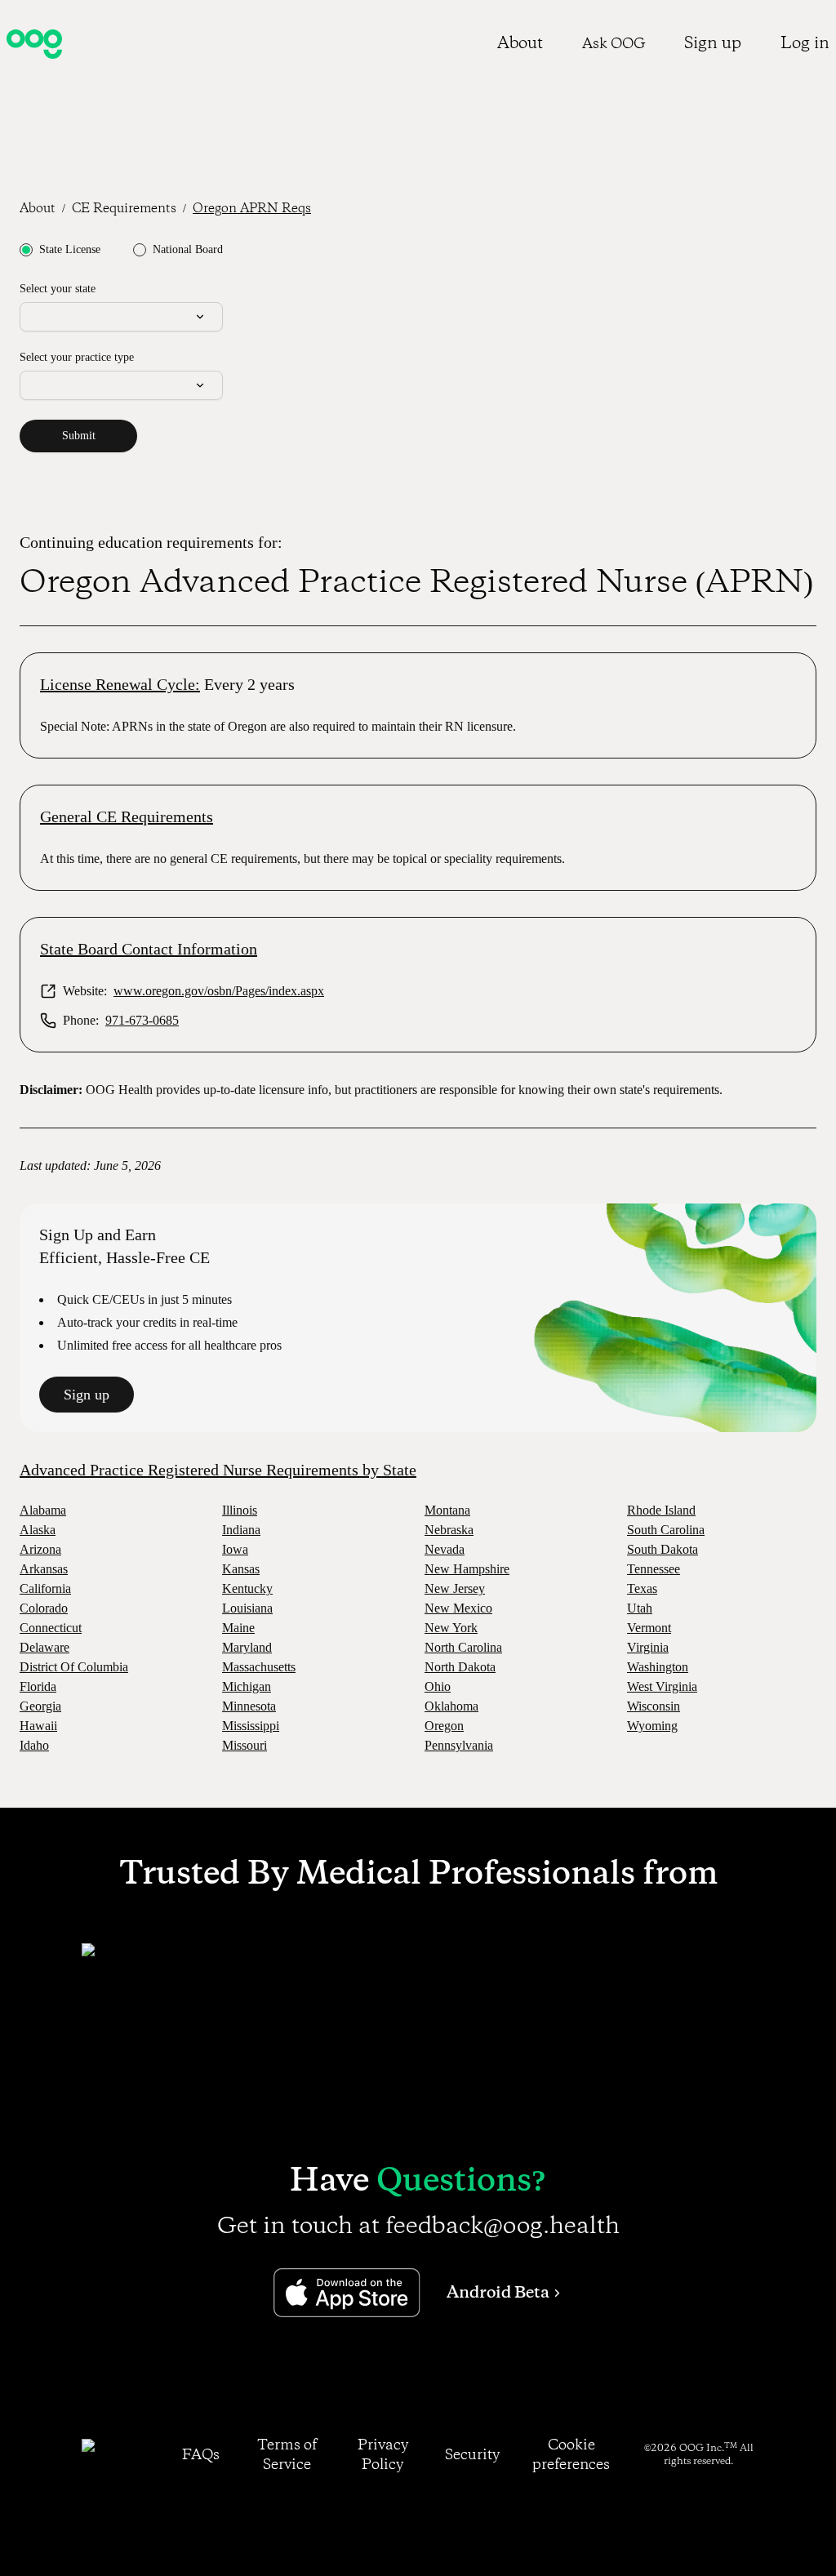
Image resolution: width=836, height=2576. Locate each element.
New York (451, 1628)
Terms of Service (287, 2455)
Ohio (438, 1686)
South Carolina (666, 1530)
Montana (447, 1510)
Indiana (241, 1530)
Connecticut (51, 1628)
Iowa (235, 1549)
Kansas (241, 1569)
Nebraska (449, 1530)
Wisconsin (654, 1706)
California (45, 1588)
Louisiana (247, 1608)
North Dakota (460, 1667)
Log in (805, 44)
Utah (640, 1608)
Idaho (34, 1745)
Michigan (247, 1686)
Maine (238, 1628)
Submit (79, 436)
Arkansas (44, 1569)
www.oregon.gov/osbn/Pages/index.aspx (219, 991)
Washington (658, 1667)
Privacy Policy (383, 2455)
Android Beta (498, 2293)
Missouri (245, 1745)
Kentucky (247, 1588)
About (520, 44)
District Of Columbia (74, 1667)
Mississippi (251, 1726)
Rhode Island (661, 1510)
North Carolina (463, 1647)
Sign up (713, 44)
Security (472, 2455)
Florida (38, 1686)
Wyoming (652, 1726)
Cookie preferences (571, 2455)
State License (70, 250)
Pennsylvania (459, 1745)
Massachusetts (259, 1667)
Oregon (444, 1726)
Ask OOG (614, 44)
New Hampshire (467, 1569)
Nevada (445, 1549)
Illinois (240, 1510)
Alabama (43, 1510)
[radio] (26, 250)
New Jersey (455, 1588)
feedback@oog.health (502, 2227)
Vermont (649, 1628)
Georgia (40, 1706)
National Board (188, 250)
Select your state (58, 289)
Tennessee (654, 1569)
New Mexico (458, 1608)
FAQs (201, 2455)
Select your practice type (77, 357)
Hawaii (38, 1726)
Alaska (38, 1530)
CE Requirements (124, 209)
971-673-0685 (142, 1020)
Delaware (44, 1647)
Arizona (40, 1549)
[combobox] (121, 317)
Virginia (648, 1647)
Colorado (44, 1608)
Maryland (247, 1647)
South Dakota (663, 1549)
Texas (642, 1588)
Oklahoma (451, 1706)
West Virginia (662, 1686)
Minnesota (249, 1706)
